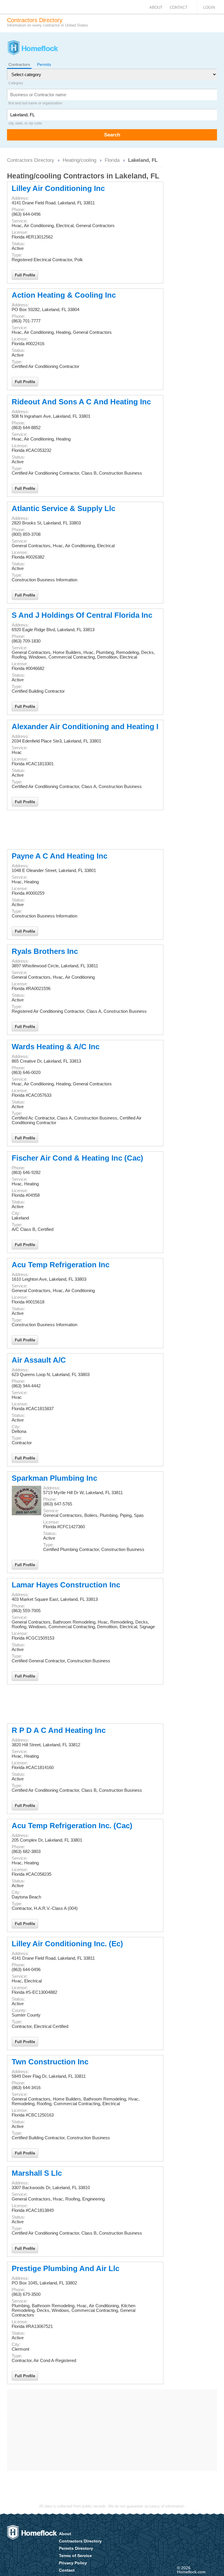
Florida (112, 160)
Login (209, 7)
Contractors (19, 64)
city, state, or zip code (25, 123)
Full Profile (25, 275)
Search (112, 135)
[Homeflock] (33, 48)
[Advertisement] (85, 830)
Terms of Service (75, 2556)
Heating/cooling (79, 160)
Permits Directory (76, 2548)
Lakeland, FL (143, 160)
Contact (179, 7)
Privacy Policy (73, 2563)
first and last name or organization (35, 103)
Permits (44, 64)
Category (16, 83)
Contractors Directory (31, 160)
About (156, 7)
